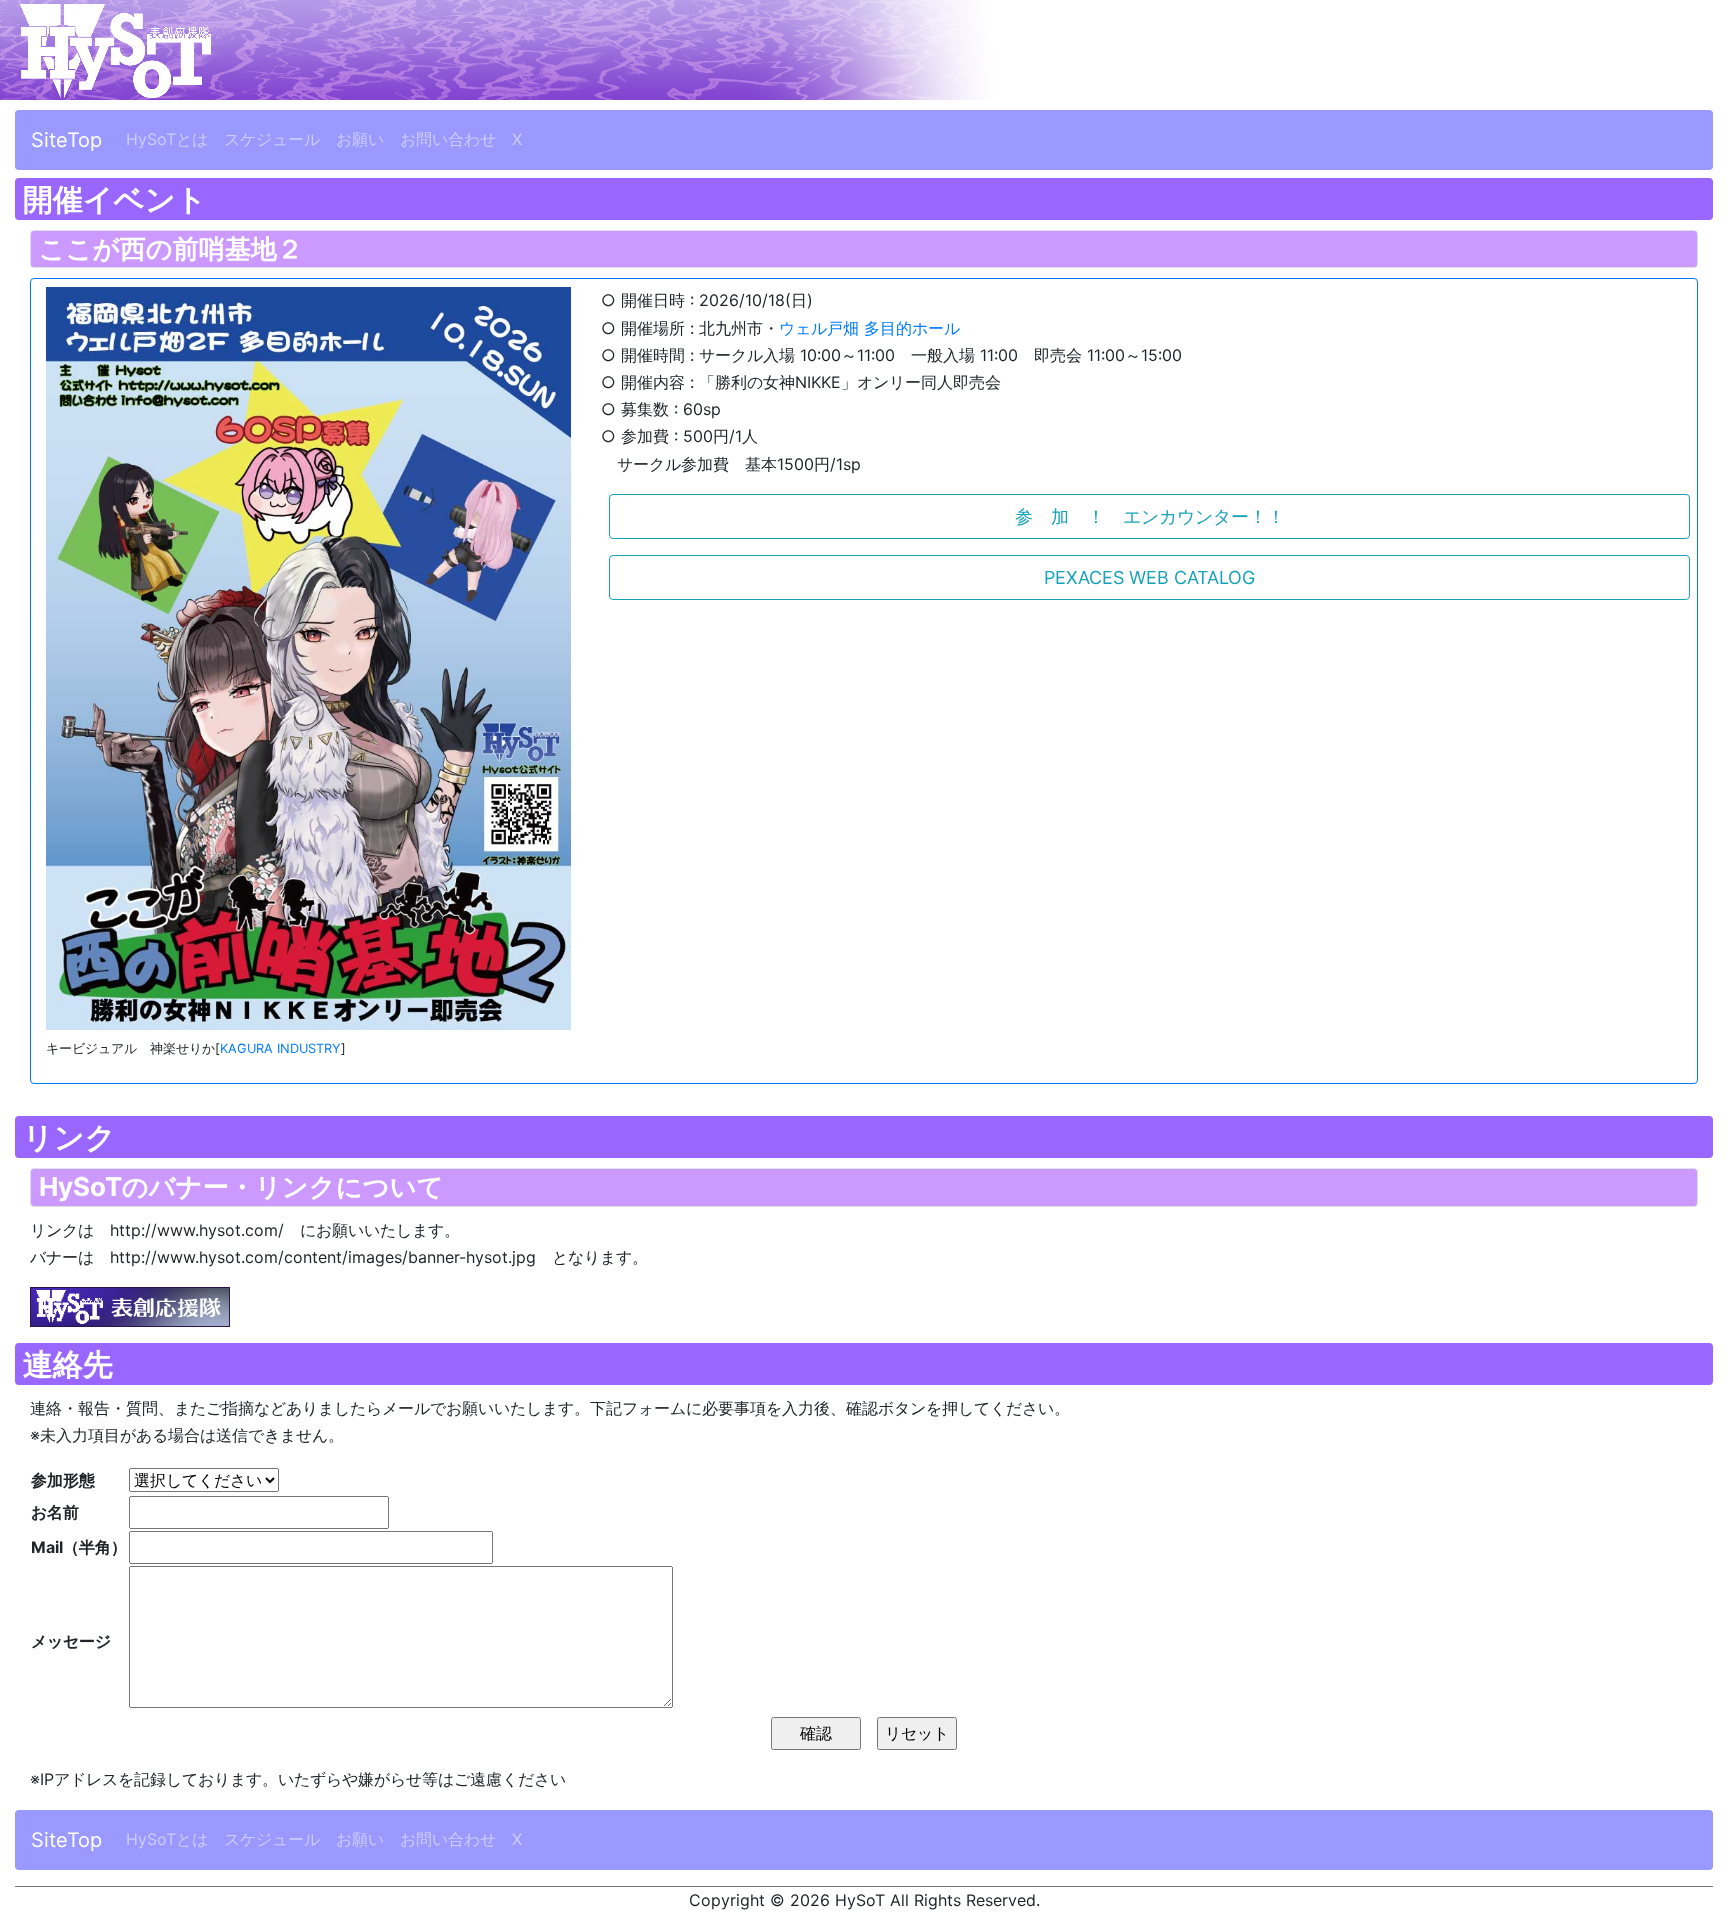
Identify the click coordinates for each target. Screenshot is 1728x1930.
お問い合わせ (448, 139)
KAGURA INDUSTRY (280, 1048)
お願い (360, 139)
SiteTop (66, 140)
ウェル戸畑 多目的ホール (869, 328)
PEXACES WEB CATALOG (1149, 577)
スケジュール (272, 139)
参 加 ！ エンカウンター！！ (1150, 516)
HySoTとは (167, 139)
